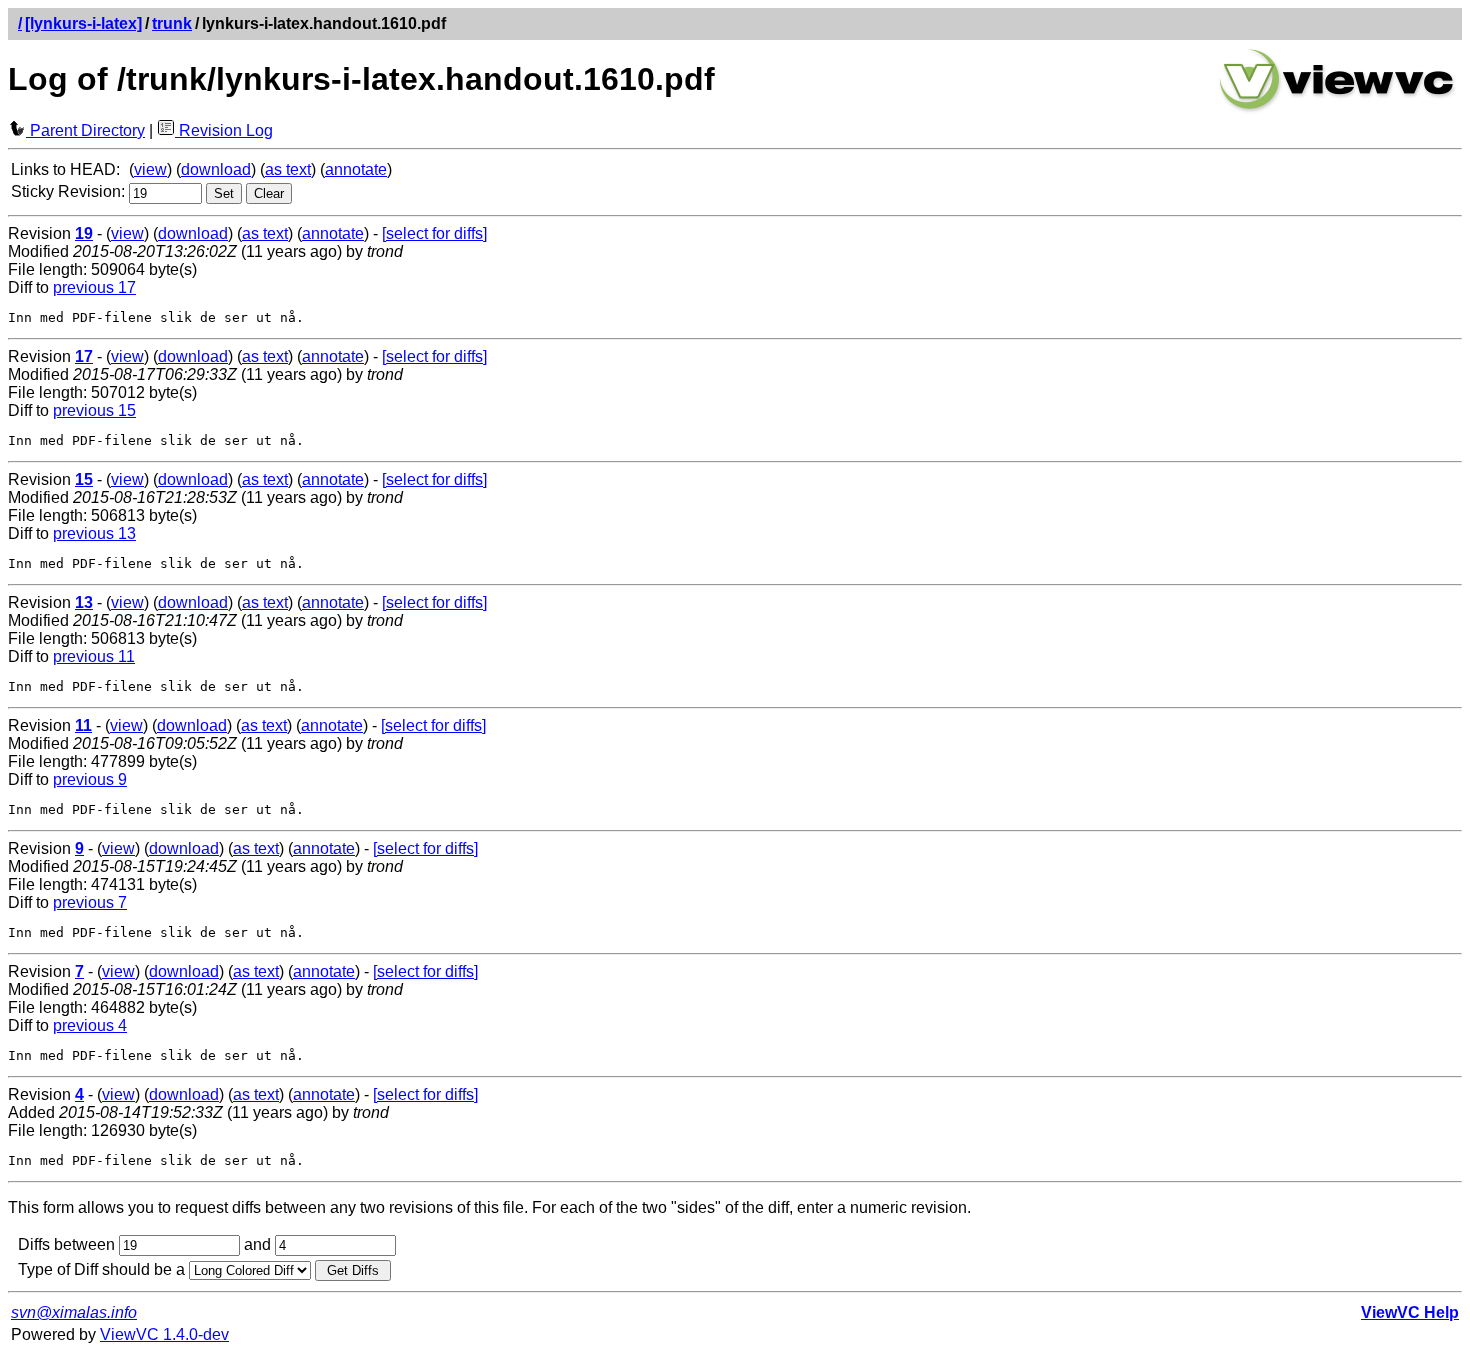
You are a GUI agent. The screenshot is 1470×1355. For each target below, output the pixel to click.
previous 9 (90, 779)
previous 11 (94, 656)
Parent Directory (85, 130)
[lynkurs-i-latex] (83, 23)
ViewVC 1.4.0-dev (164, 1334)
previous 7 (90, 902)
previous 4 (90, 1025)
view (150, 169)
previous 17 (94, 287)
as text (288, 169)
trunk (172, 23)
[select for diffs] (434, 233)
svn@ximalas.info (74, 1312)
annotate (356, 169)
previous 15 (94, 410)
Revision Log (224, 130)
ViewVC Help (1410, 1312)
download (216, 169)
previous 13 (94, 533)
